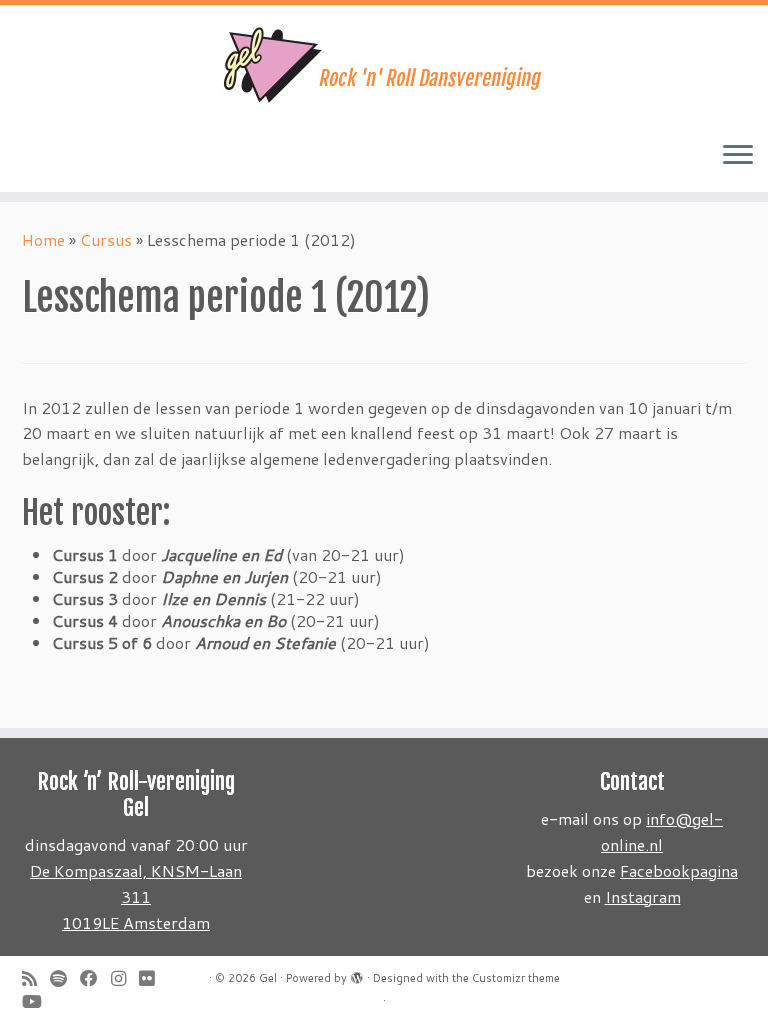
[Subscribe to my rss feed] (36, 978)
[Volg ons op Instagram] (125, 978)
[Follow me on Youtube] (38, 1001)
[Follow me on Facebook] (95, 978)
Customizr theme (516, 978)
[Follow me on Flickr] (153, 978)
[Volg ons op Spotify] (65, 978)
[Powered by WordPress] (357, 974)
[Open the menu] (738, 156)
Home (43, 239)
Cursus (106, 239)
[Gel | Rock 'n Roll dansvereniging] (384, 65)
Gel (268, 978)
